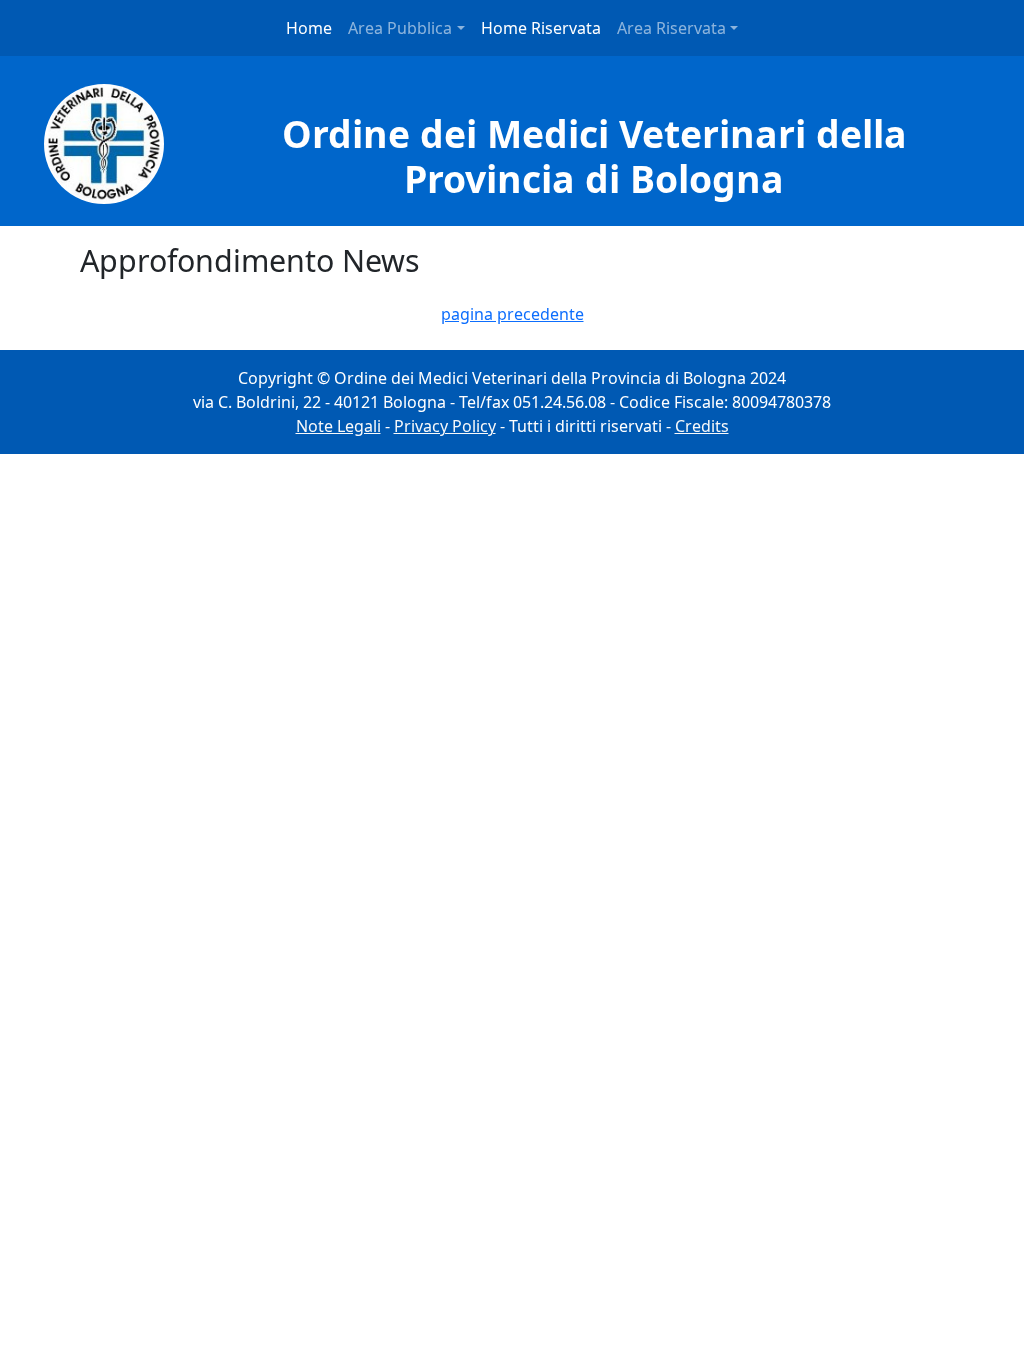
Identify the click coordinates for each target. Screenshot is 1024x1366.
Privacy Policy (445, 426)
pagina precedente (512, 314)
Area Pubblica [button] (400, 28)
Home (309, 28)
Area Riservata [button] (671, 28)
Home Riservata (541, 28)
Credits (702, 426)
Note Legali (338, 426)
